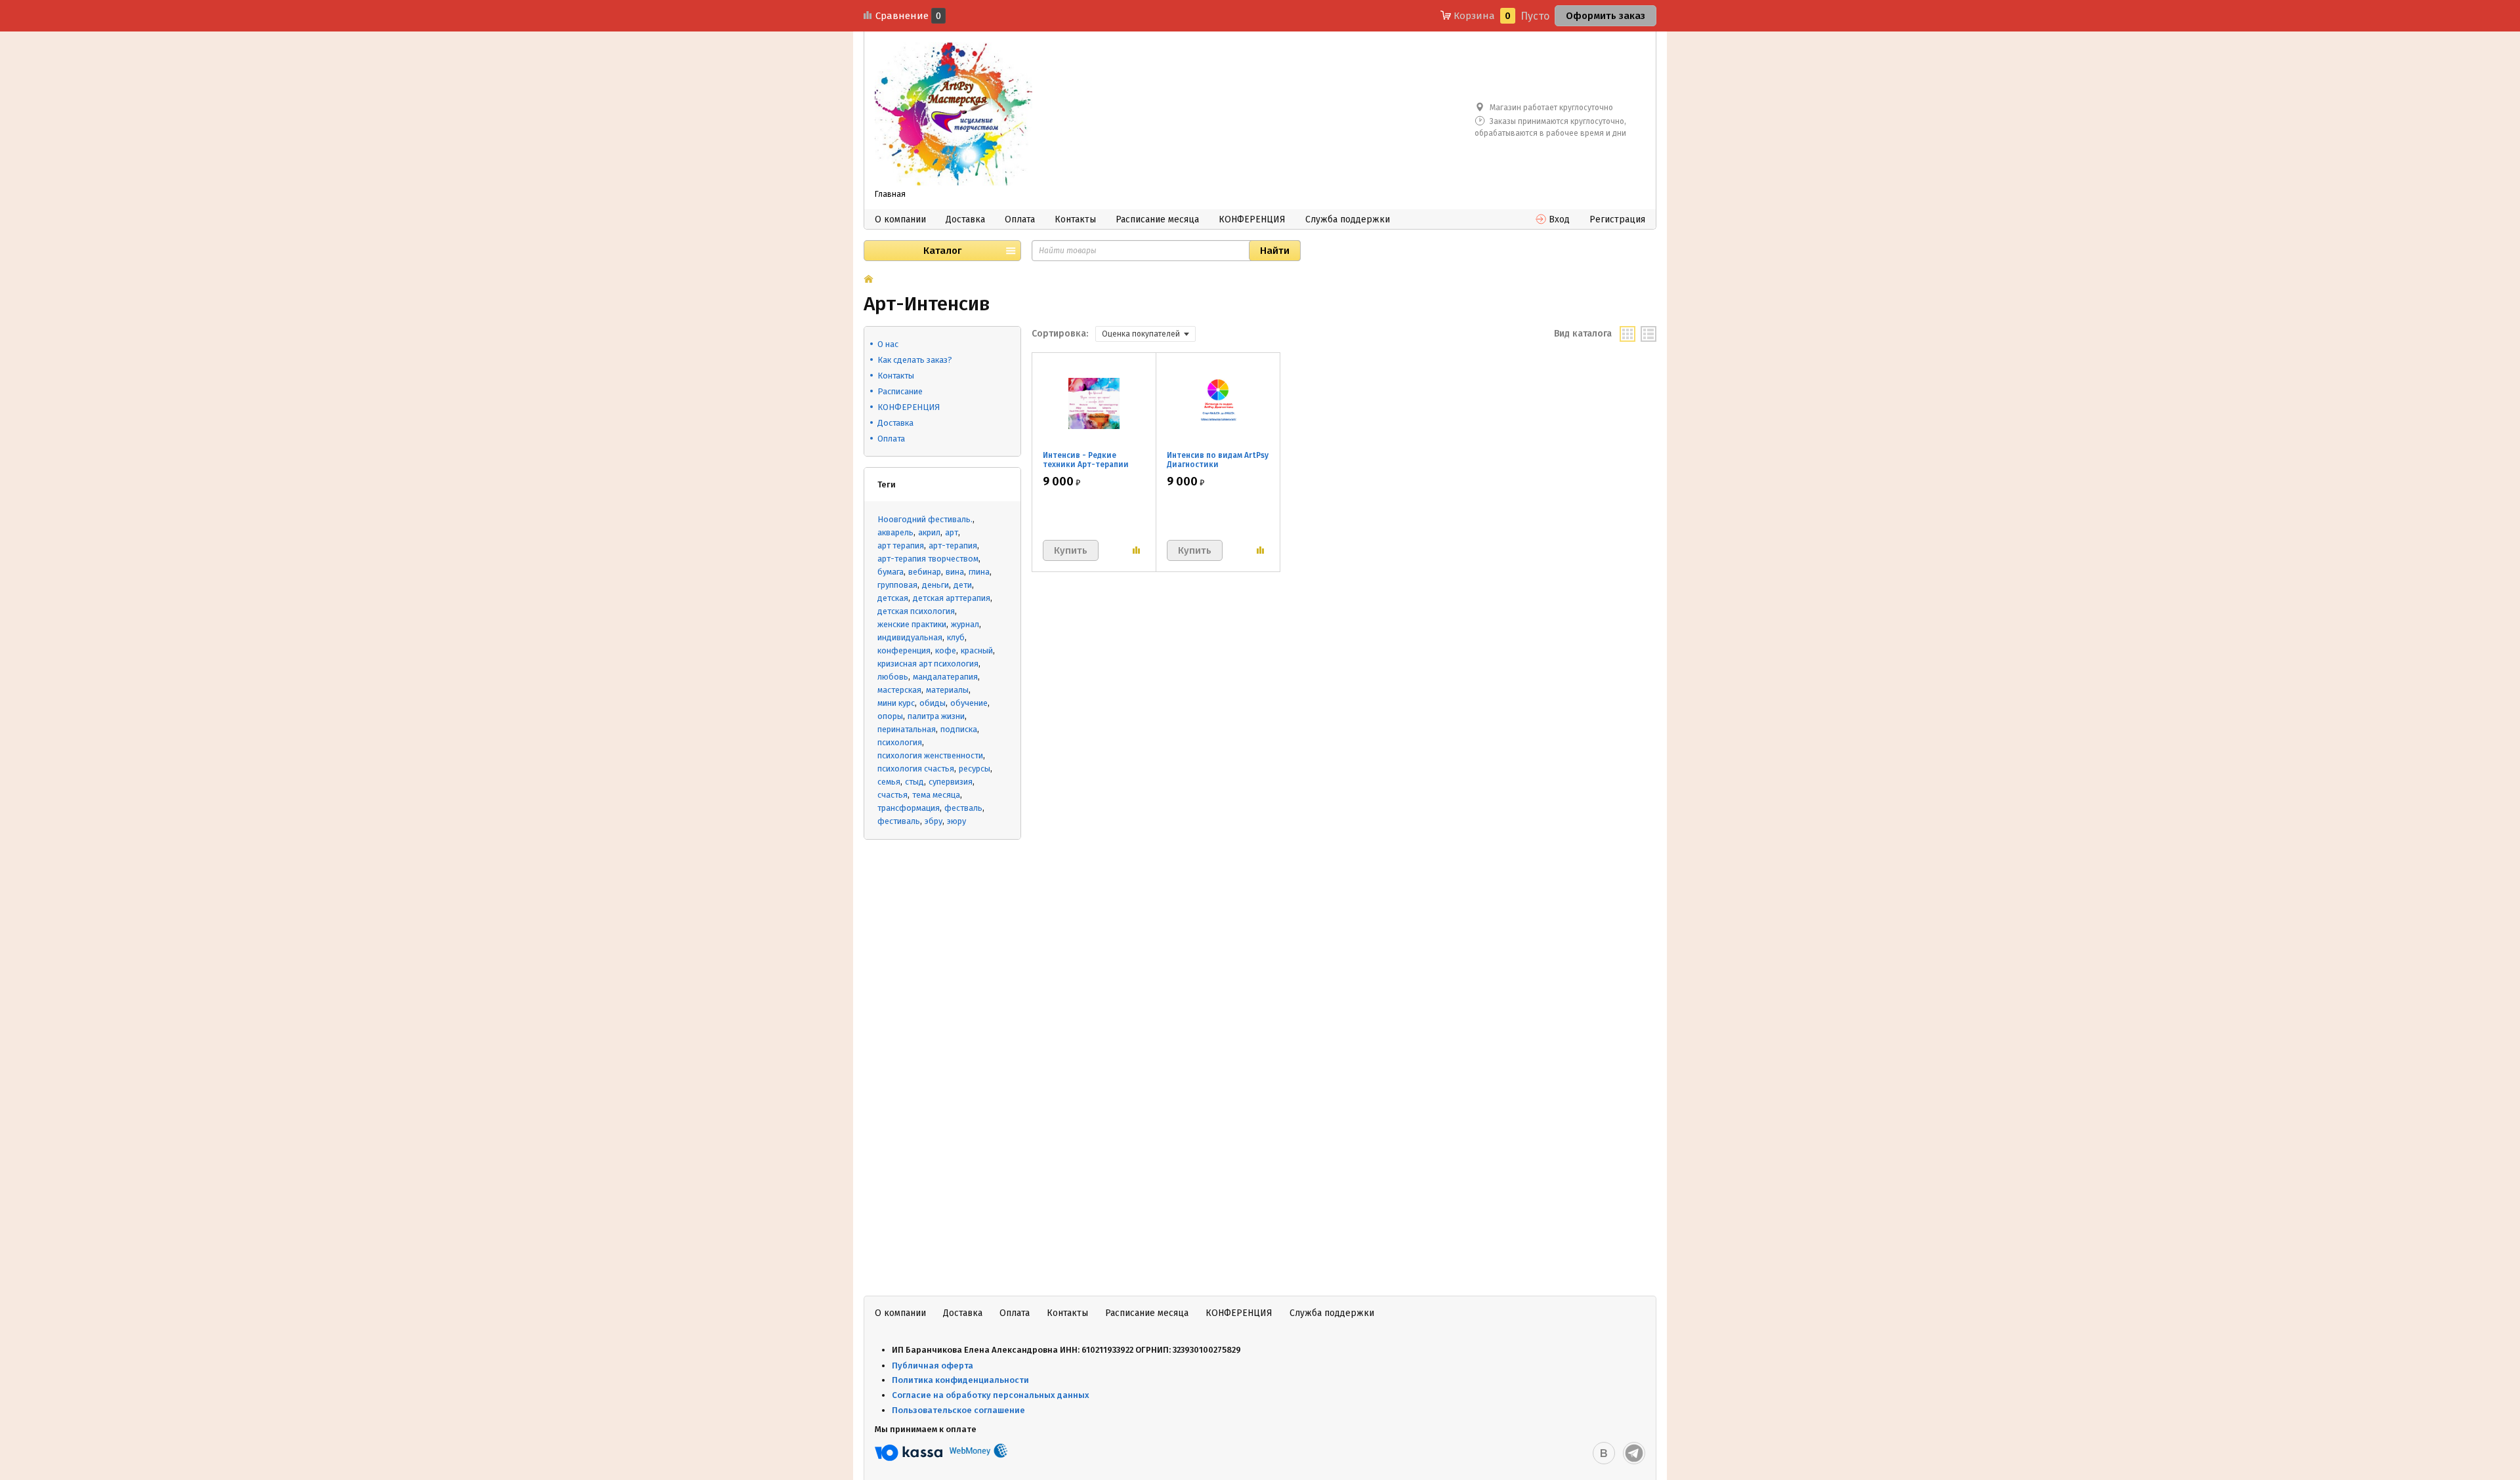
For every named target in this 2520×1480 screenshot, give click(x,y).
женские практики (912, 624)
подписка (959, 729)
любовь (893, 677)
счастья (892, 795)
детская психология (916, 611)
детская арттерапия (952, 598)
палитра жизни (936, 716)
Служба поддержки (1348, 219)
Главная (890, 194)
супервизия (951, 782)
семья (889, 782)
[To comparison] (1136, 550)
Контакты (1075, 219)
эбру (934, 821)
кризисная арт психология (928, 664)
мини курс (896, 703)
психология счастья (916, 769)
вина (955, 572)
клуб (956, 637)
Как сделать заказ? (915, 360)
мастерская (899, 690)
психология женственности (930, 755)
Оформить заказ (1606, 16)
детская (893, 598)
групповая (897, 585)
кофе (946, 650)
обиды (933, 703)
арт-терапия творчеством (928, 559)
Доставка (965, 219)
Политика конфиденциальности (960, 1380)
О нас (888, 344)
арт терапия (901, 545)
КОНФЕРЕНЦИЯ (1252, 219)
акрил (929, 532)
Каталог (942, 251)
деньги (935, 585)
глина (979, 572)
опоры (890, 716)
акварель (895, 532)
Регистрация (1617, 219)
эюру (956, 821)
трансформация (909, 808)
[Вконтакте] (1604, 1453)
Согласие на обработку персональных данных (991, 1395)
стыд (914, 782)
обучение (969, 703)
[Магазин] (869, 280)
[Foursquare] (1634, 1453)
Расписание (900, 391)
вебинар (925, 572)
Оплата (1020, 219)
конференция (904, 650)
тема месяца (936, 795)
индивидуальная (910, 637)
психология (900, 742)
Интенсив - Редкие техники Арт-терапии (1086, 460)
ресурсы (975, 769)
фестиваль (899, 821)
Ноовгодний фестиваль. (925, 519)
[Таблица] (1648, 334)
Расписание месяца (1157, 219)
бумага (891, 572)
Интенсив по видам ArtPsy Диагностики (1218, 460)
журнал (965, 624)
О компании (900, 219)
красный (977, 650)
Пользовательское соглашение (959, 1410)
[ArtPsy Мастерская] (954, 114)
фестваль (963, 808)
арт (952, 532)
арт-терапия (953, 545)
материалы (947, 690)
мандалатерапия (945, 677)
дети (963, 585)
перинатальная (907, 729)
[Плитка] (1627, 334)
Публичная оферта (933, 1366)
